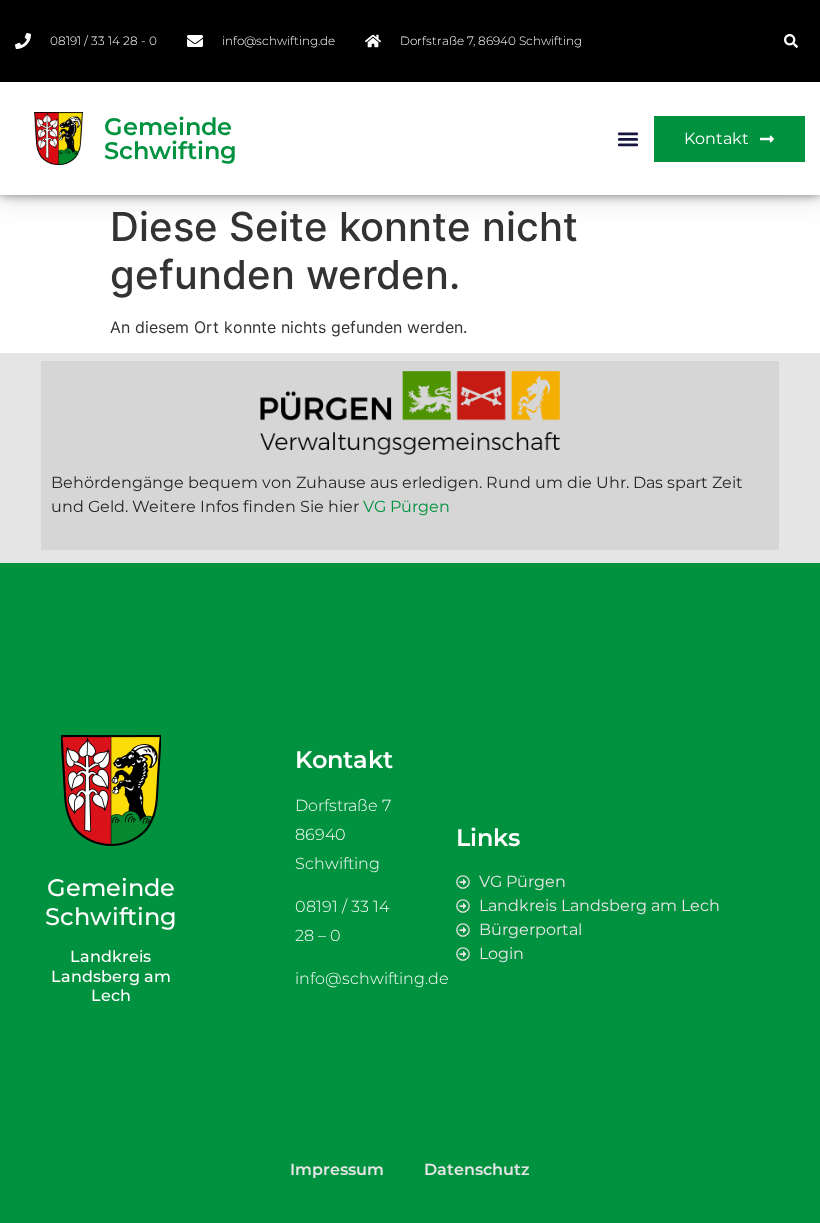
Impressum (337, 1169)
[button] (791, 41)
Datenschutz (477, 1169)
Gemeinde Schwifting (170, 138)
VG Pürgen (406, 506)
